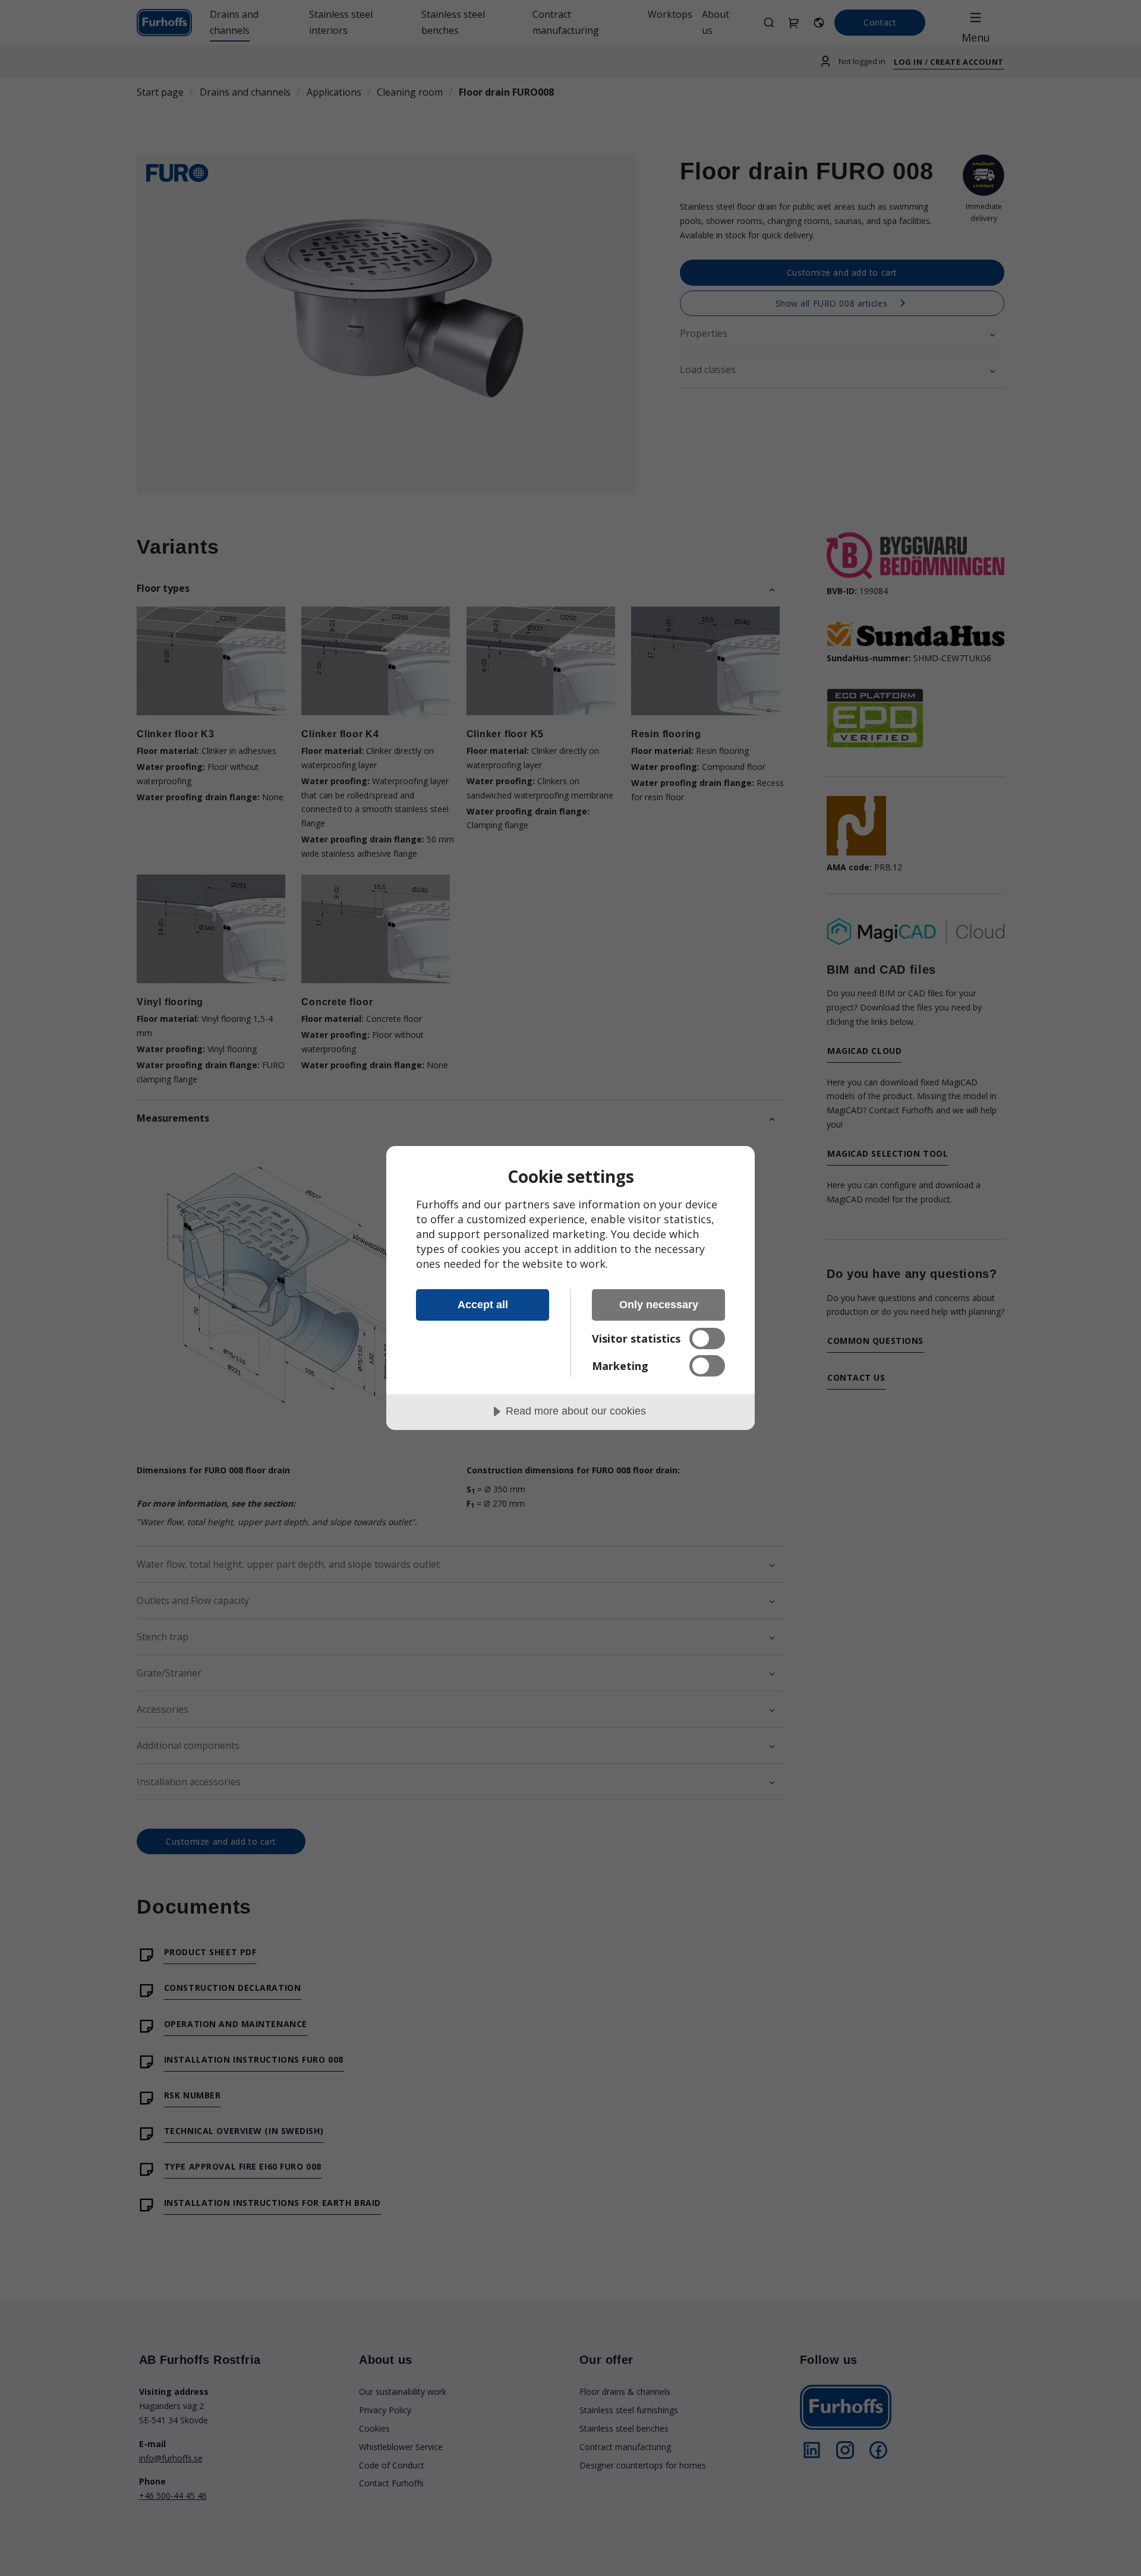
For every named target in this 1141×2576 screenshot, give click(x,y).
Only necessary (659, 1305)
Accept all (483, 1305)
